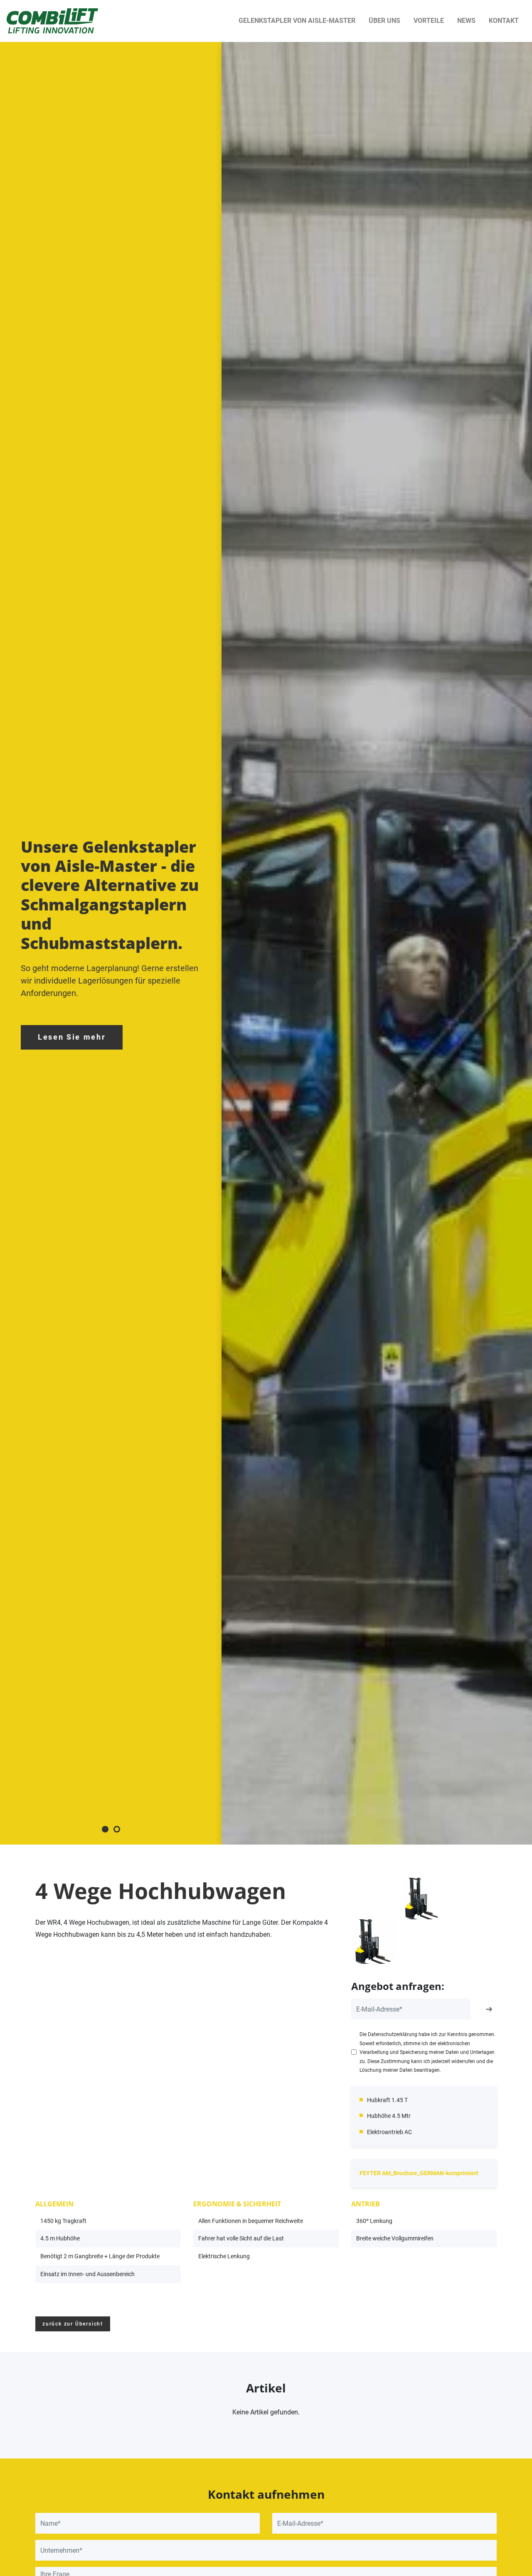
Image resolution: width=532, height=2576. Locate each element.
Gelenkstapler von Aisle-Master (297, 21)
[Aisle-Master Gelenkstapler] (52, 21)
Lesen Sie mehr (72, 1037)
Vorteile (429, 21)
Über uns (384, 21)
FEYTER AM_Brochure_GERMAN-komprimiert (419, 2173)
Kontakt (504, 21)
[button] (105, 1829)
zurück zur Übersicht (73, 2324)
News (466, 21)
